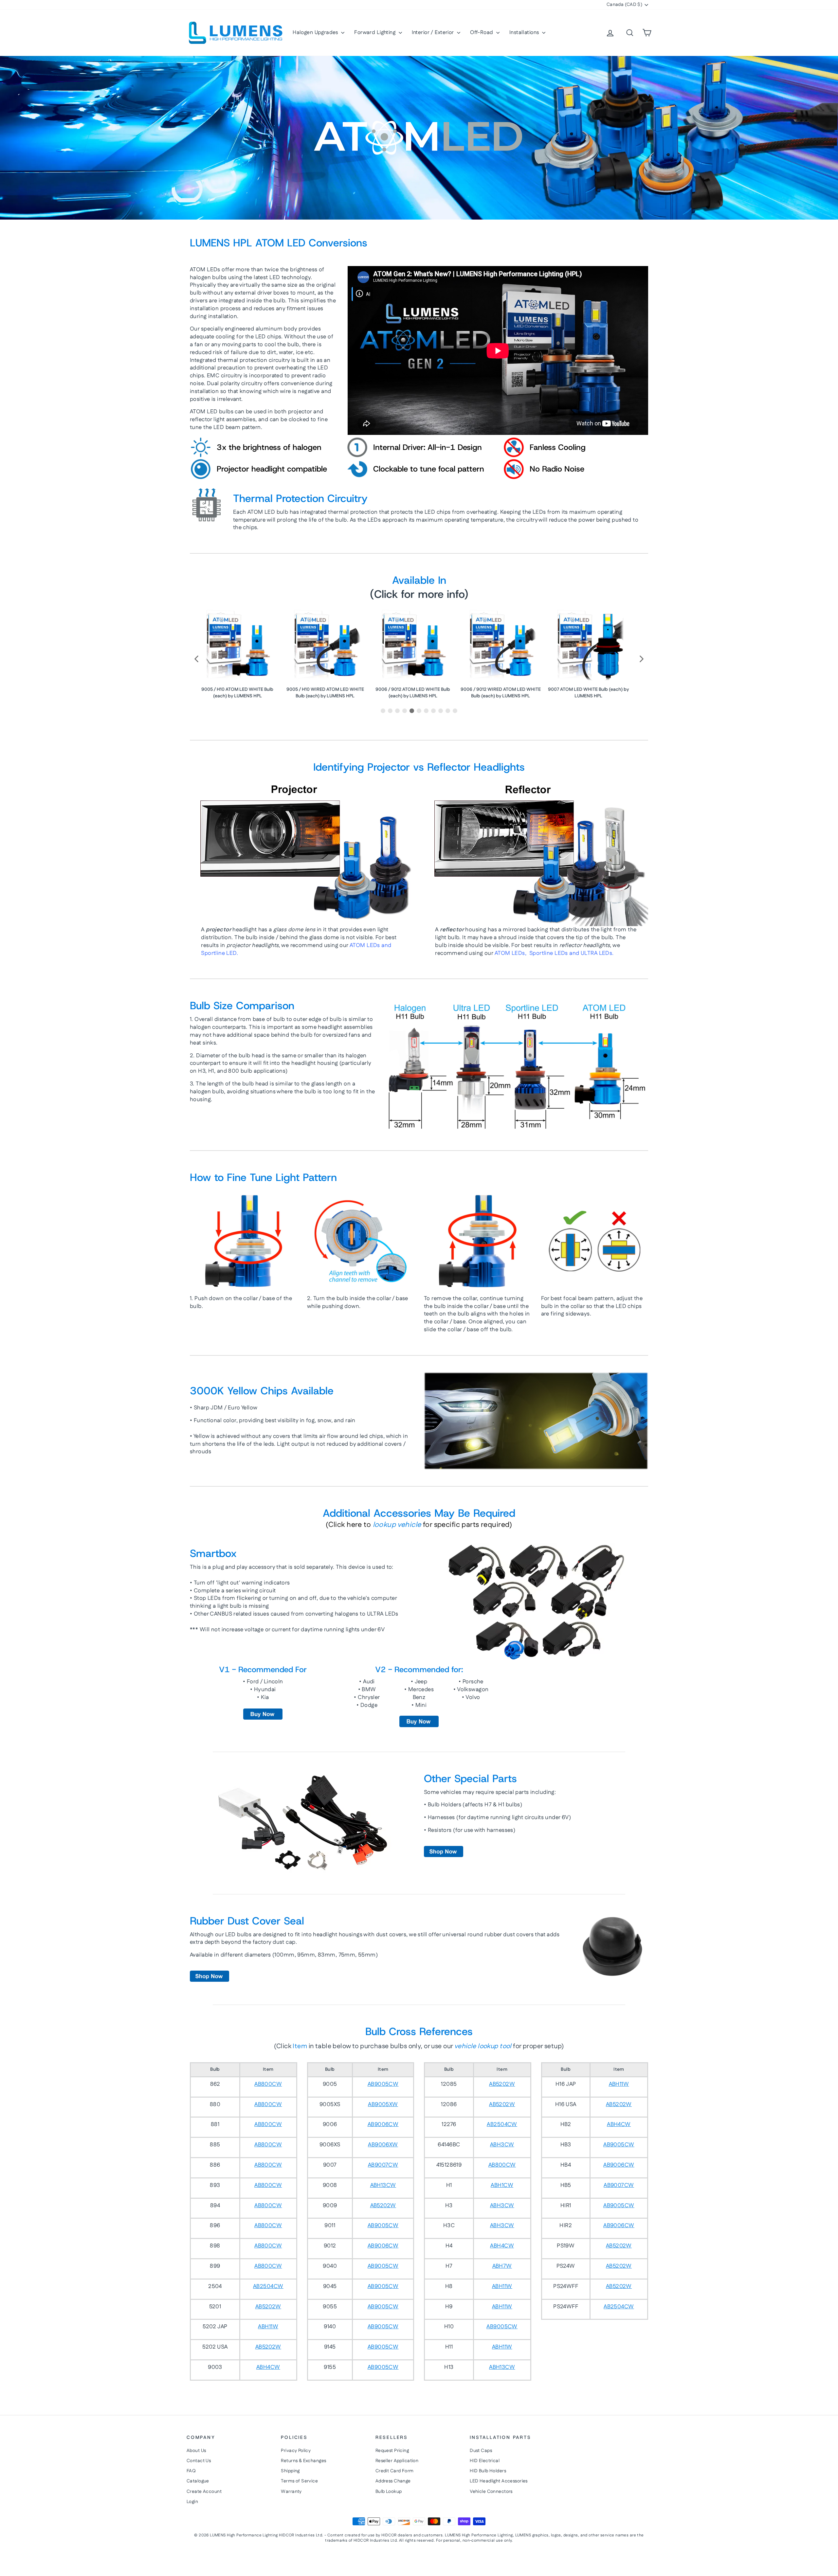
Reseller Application (397, 2461)
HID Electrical (485, 2461)
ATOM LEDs (365, 945)
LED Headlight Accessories (499, 2481)
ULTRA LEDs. (597, 953)
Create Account (204, 2492)
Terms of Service (299, 2481)
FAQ (191, 2471)
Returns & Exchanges (303, 2461)
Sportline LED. (219, 953)
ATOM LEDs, (511, 953)
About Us (196, 2451)
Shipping (290, 2471)
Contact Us (199, 2461)
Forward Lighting (375, 33)
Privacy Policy (296, 2451)
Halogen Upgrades (316, 33)
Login (192, 2502)
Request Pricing (392, 2451)
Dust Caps (481, 2451)
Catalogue (198, 2481)
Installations (525, 33)
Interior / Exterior (434, 33)
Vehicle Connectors (491, 2492)
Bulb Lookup (389, 2492)
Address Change (393, 2481)
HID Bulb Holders (488, 2471)
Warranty (291, 2492)
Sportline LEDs (549, 953)
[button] (197, 659)
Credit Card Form (395, 2471)
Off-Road (482, 33)
